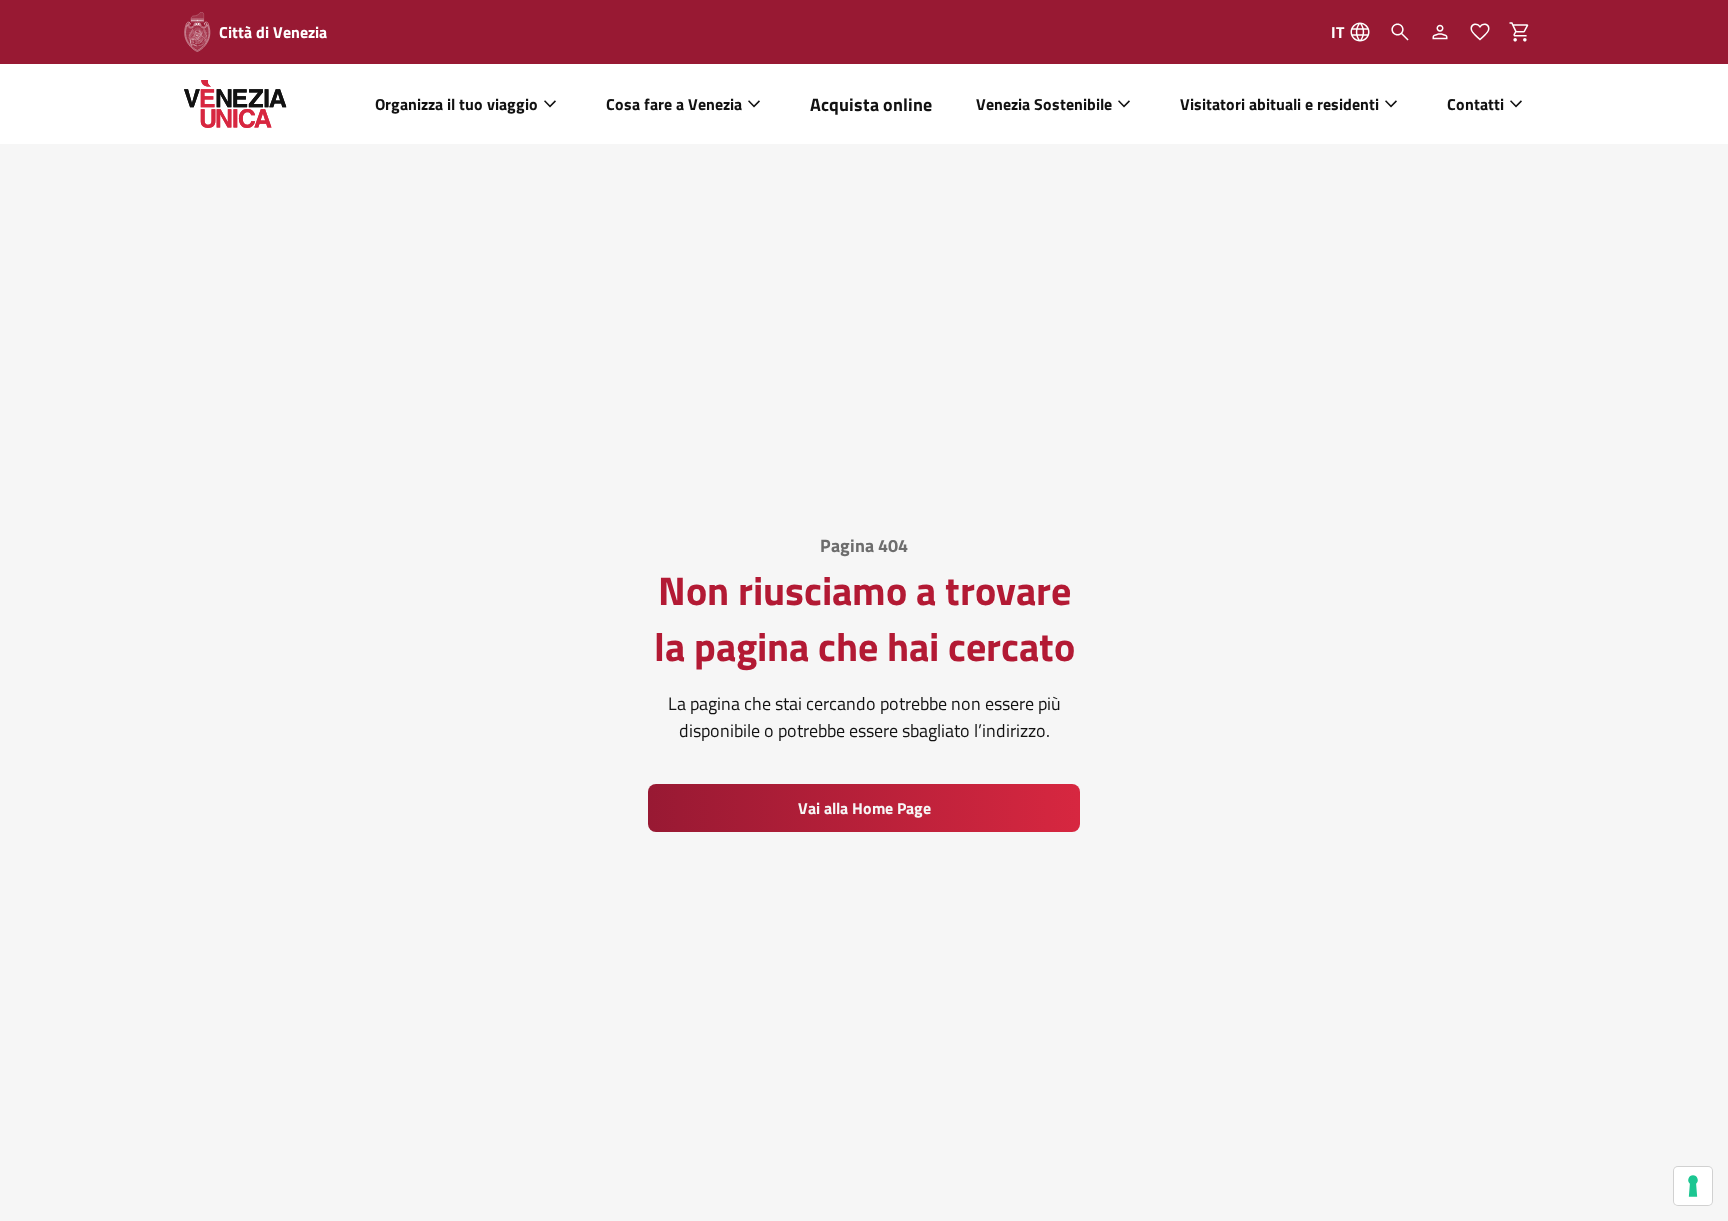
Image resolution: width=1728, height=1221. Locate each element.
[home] (235, 104)
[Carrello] (1526, 32)
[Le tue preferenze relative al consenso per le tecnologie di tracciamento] (1693, 1186)
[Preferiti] (1480, 32)
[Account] (1440, 32)
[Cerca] (1400, 32)
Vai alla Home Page (864, 808)
